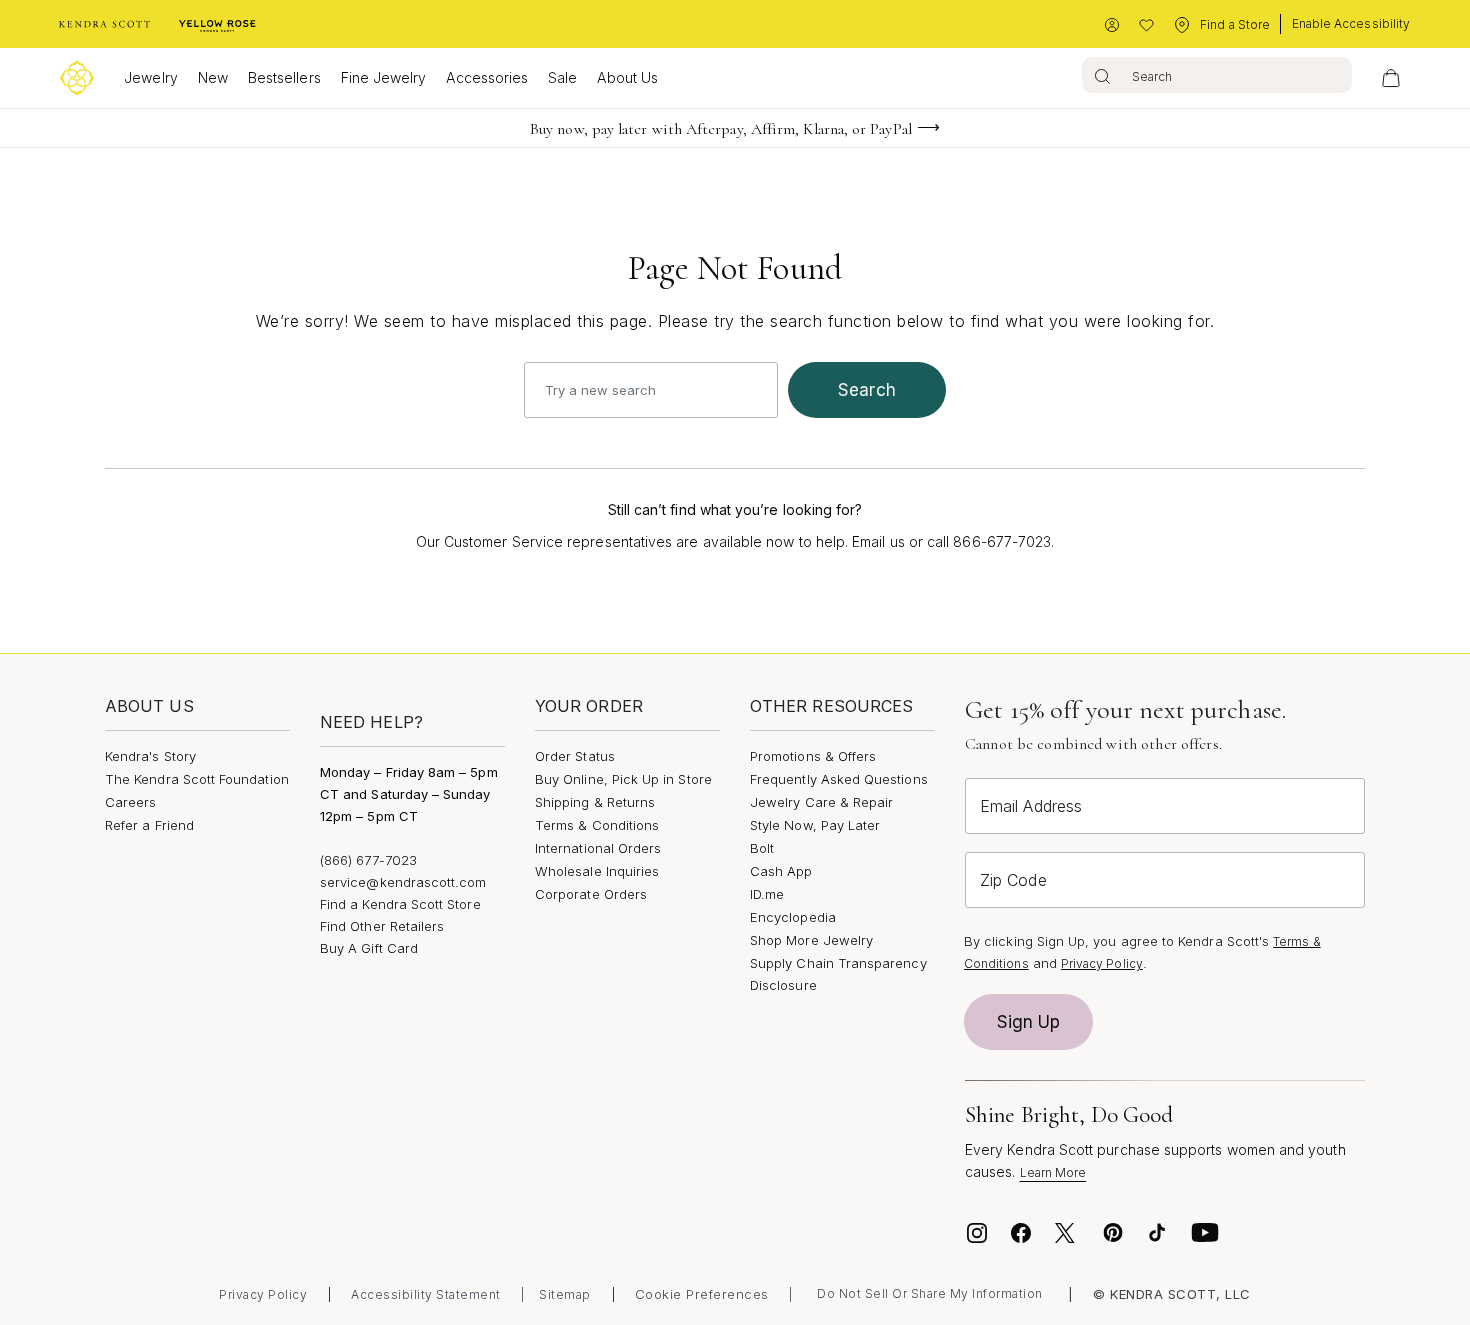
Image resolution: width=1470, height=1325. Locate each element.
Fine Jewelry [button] (384, 77)
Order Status (575, 756)
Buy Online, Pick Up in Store (623, 779)
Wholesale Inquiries (597, 871)
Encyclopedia (793, 917)
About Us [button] (627, 77)
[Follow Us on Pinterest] (1113, 1233)
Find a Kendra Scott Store (400, 904)
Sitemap (565, 1294)
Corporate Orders (591, 894)
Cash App (781, 871)
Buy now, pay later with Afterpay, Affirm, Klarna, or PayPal (721, 129)
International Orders (598, 848)
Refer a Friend (149, 825)
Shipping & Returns (595, 802)
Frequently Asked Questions (839, 779)
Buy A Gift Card (369, 948)
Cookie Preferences (702, 1294)
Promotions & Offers (813, 756)
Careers (130, 802)
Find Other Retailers (382, 926)
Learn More (1053, 1172)
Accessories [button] (487, 77)
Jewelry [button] (150, 77)
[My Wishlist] (1146, 25)
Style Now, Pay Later (815, 825)
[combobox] (1217, 75)
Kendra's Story (150, 756)
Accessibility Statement (426, 1294)
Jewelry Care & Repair (821, 802)
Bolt (762, 848)
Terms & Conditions (597, 825)
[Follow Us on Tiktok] (1157, 1233)
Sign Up (1029, 1022)
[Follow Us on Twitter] (1067, 1233)
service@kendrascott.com (403, 882)
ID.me (767, 894)
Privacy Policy (1102, 963)
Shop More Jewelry (811, 940)
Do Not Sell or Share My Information (930, 1293)
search (867, 390)
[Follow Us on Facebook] (1021, 1233)
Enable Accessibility (1351, 23)
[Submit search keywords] (1102, 75)
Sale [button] (562, 77)
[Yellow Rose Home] (217, 25)
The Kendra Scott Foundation (197, 779)
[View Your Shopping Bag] (1391, 78)
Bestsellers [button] (284, 77)
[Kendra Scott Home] (105, 25)
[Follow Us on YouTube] (1205, 1233)
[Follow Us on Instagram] (977, 1233)
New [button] (213, 77)
